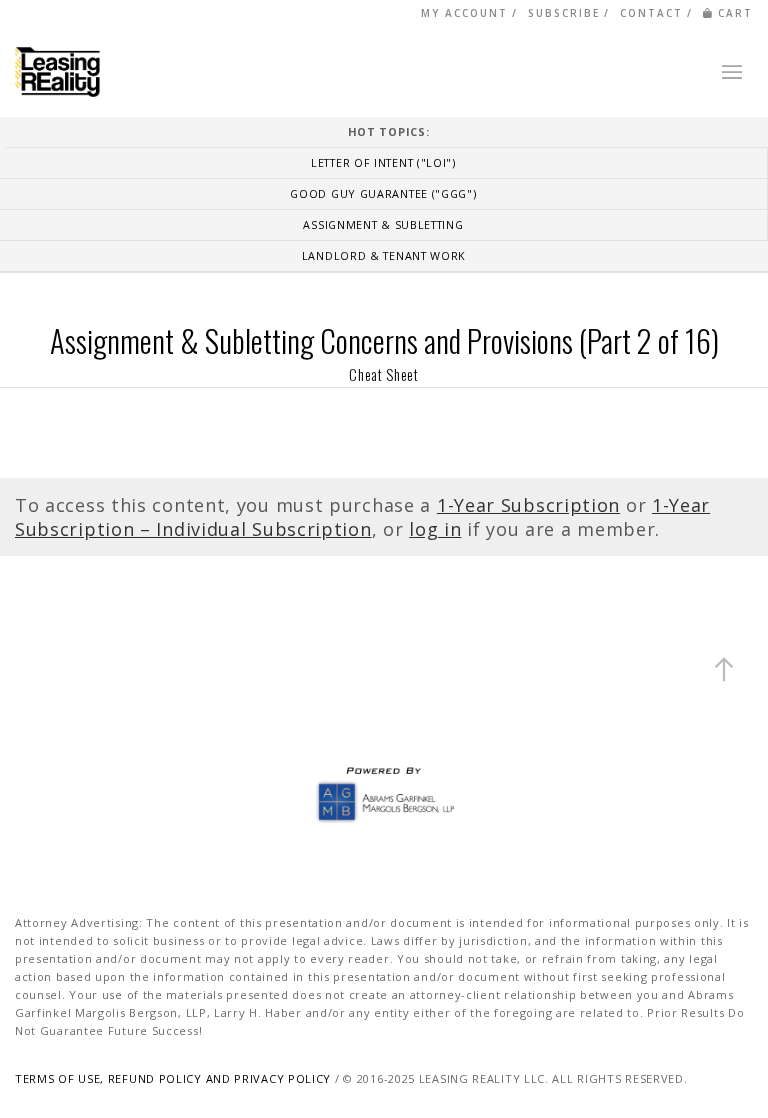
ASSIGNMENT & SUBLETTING (383, 224)
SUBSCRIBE (564, 13)
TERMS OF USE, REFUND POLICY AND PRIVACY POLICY (173, 1078)
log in (435, 529)
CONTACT (651, 13)
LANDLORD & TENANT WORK (384, 255)
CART (735, 13)
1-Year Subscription (528, 505)
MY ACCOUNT (464, 13)
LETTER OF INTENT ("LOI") (383, 162)
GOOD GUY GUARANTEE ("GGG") (383, 193)
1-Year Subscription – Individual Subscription (362, 517)
